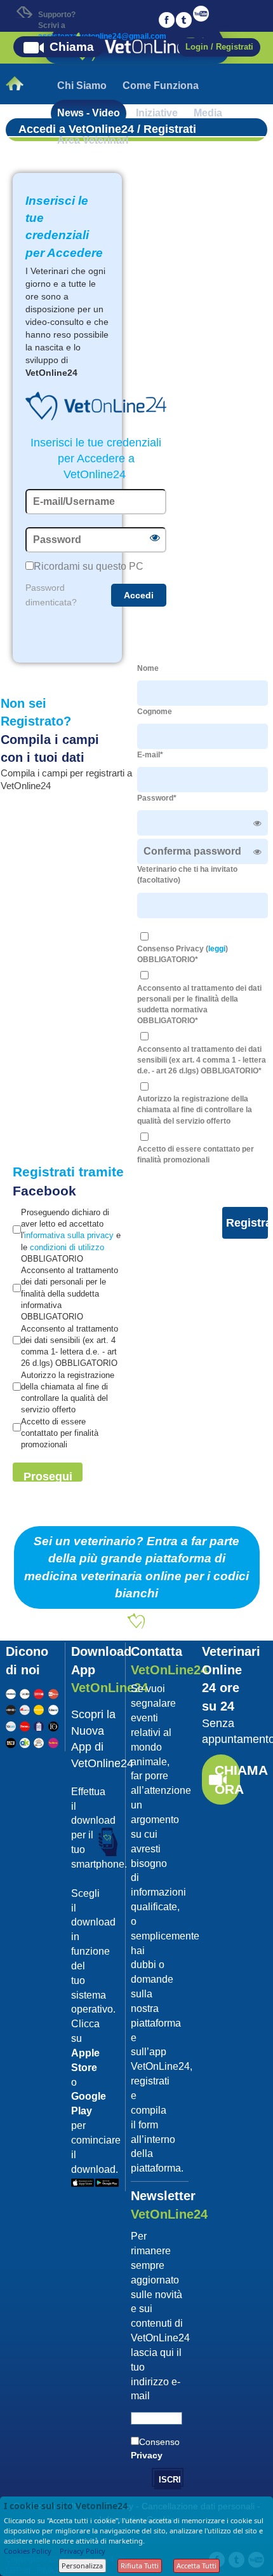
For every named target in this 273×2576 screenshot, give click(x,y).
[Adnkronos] (25, 1709)
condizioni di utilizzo (67, 1247)
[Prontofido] (39, 1725)
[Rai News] (53, 1692)
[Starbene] (53, 1741)
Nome (148, 668)
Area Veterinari (93, 140)
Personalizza (82, 2566)
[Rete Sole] (11, 1741)
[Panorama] (39, 1709)
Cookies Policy (28, 2551)
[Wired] (11, 1709)
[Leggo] (39, 1692)
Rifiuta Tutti (140, 2566)
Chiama (72, 47)
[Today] (11, 1725)
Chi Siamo (82, 86)
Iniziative (157, 113)
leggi (217, 949)
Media (208, 113)
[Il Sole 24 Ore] (25, 1692)
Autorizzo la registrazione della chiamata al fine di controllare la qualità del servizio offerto (195, 1110)
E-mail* (150, 755)
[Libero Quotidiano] (53, 1709)
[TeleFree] (39, 1741)
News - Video (89, 113)
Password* (157, 798)
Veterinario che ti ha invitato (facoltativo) (187, 875)
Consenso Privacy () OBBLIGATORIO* (183, 954)
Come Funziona (161, 86)
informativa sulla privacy (69, 1235)
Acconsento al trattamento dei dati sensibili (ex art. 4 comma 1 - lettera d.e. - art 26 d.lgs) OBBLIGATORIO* (202, 1060)
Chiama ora (227, 1780)
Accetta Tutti (196, 2566)
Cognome (155, 712)
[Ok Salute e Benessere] (25, 1741)
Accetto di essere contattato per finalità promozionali (196, 1154)
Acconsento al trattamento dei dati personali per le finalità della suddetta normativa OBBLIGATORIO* (199, 1004)
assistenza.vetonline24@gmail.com (102, 36)
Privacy (147, 2455)
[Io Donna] (53, 1725)
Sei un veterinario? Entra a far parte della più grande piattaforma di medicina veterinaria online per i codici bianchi (136, 1567)
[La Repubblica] (11, 1692)
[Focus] (25, 1725)
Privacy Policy (83, 2551)
